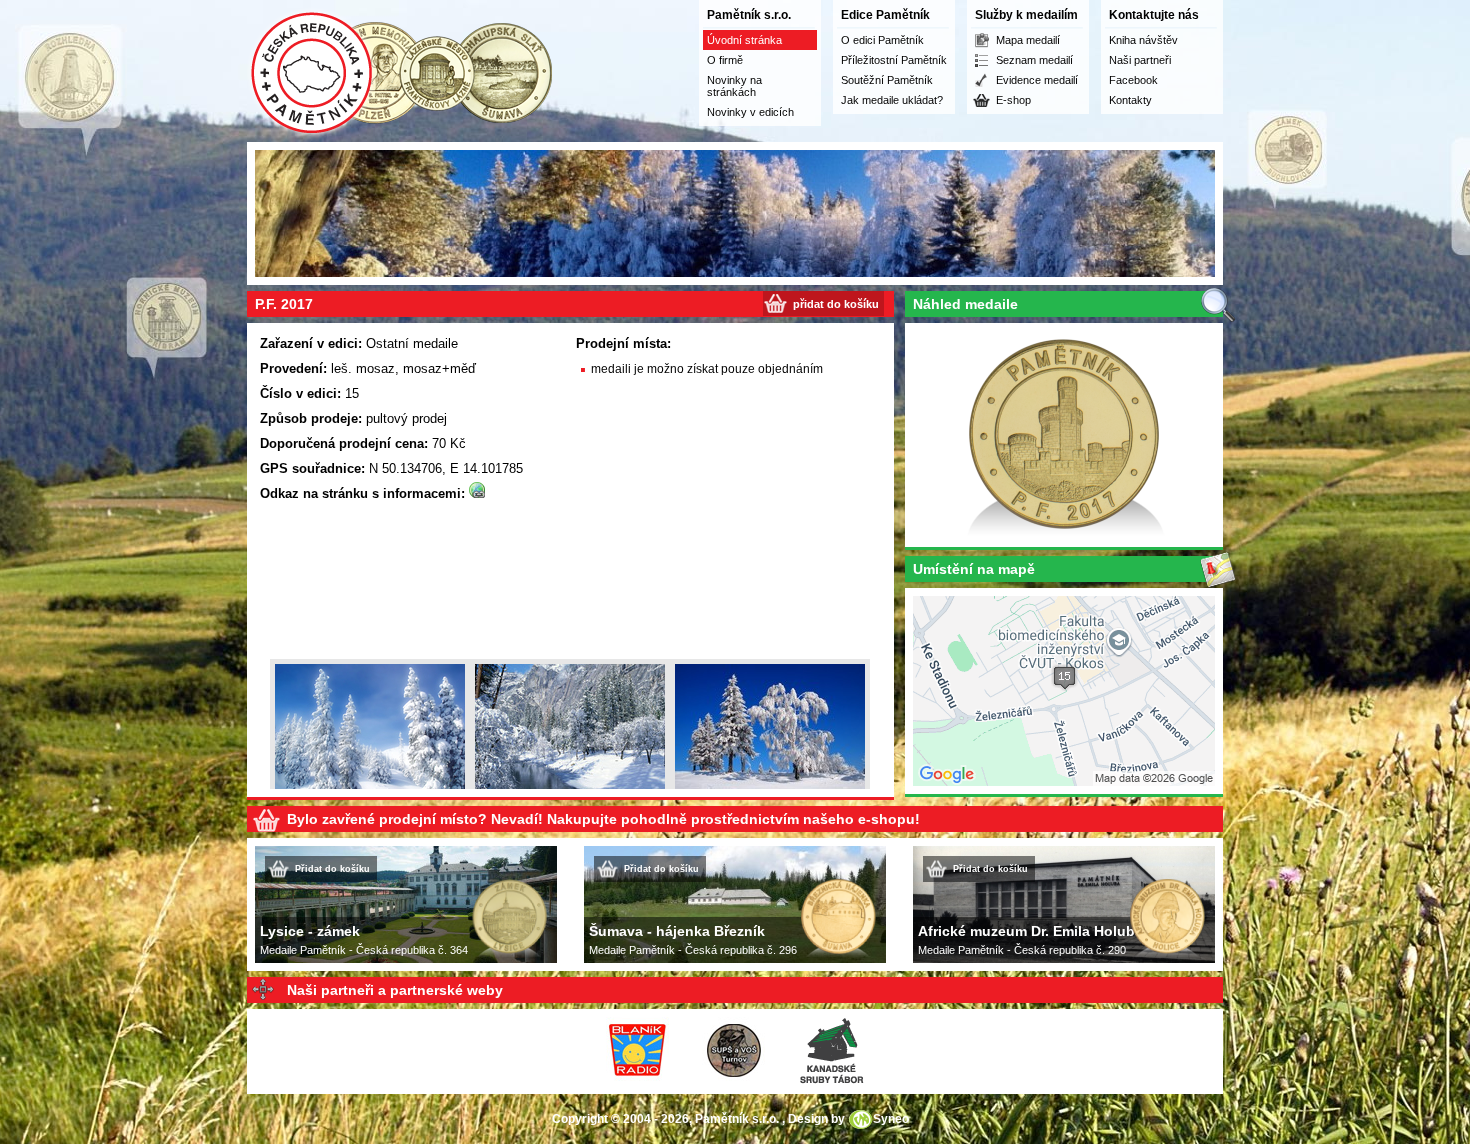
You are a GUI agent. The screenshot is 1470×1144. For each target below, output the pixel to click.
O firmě (725, 60)
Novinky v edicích (750, 112)
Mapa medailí (1028, 40)
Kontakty (1130, 100)
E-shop (1013, 100)
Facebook (1133, 80)
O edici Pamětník (882, 40)
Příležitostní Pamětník (894, 60)
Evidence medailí (1037, 80)
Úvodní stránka (744, 40)
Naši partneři (1140, 60)
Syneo (891, 1119)
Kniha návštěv (1143, 40)
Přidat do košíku (332, 869)
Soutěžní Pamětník (887, 80)
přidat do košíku (836, 304)
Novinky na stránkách (734, 86)
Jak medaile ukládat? (892, 100)
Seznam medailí (1034, 60)
